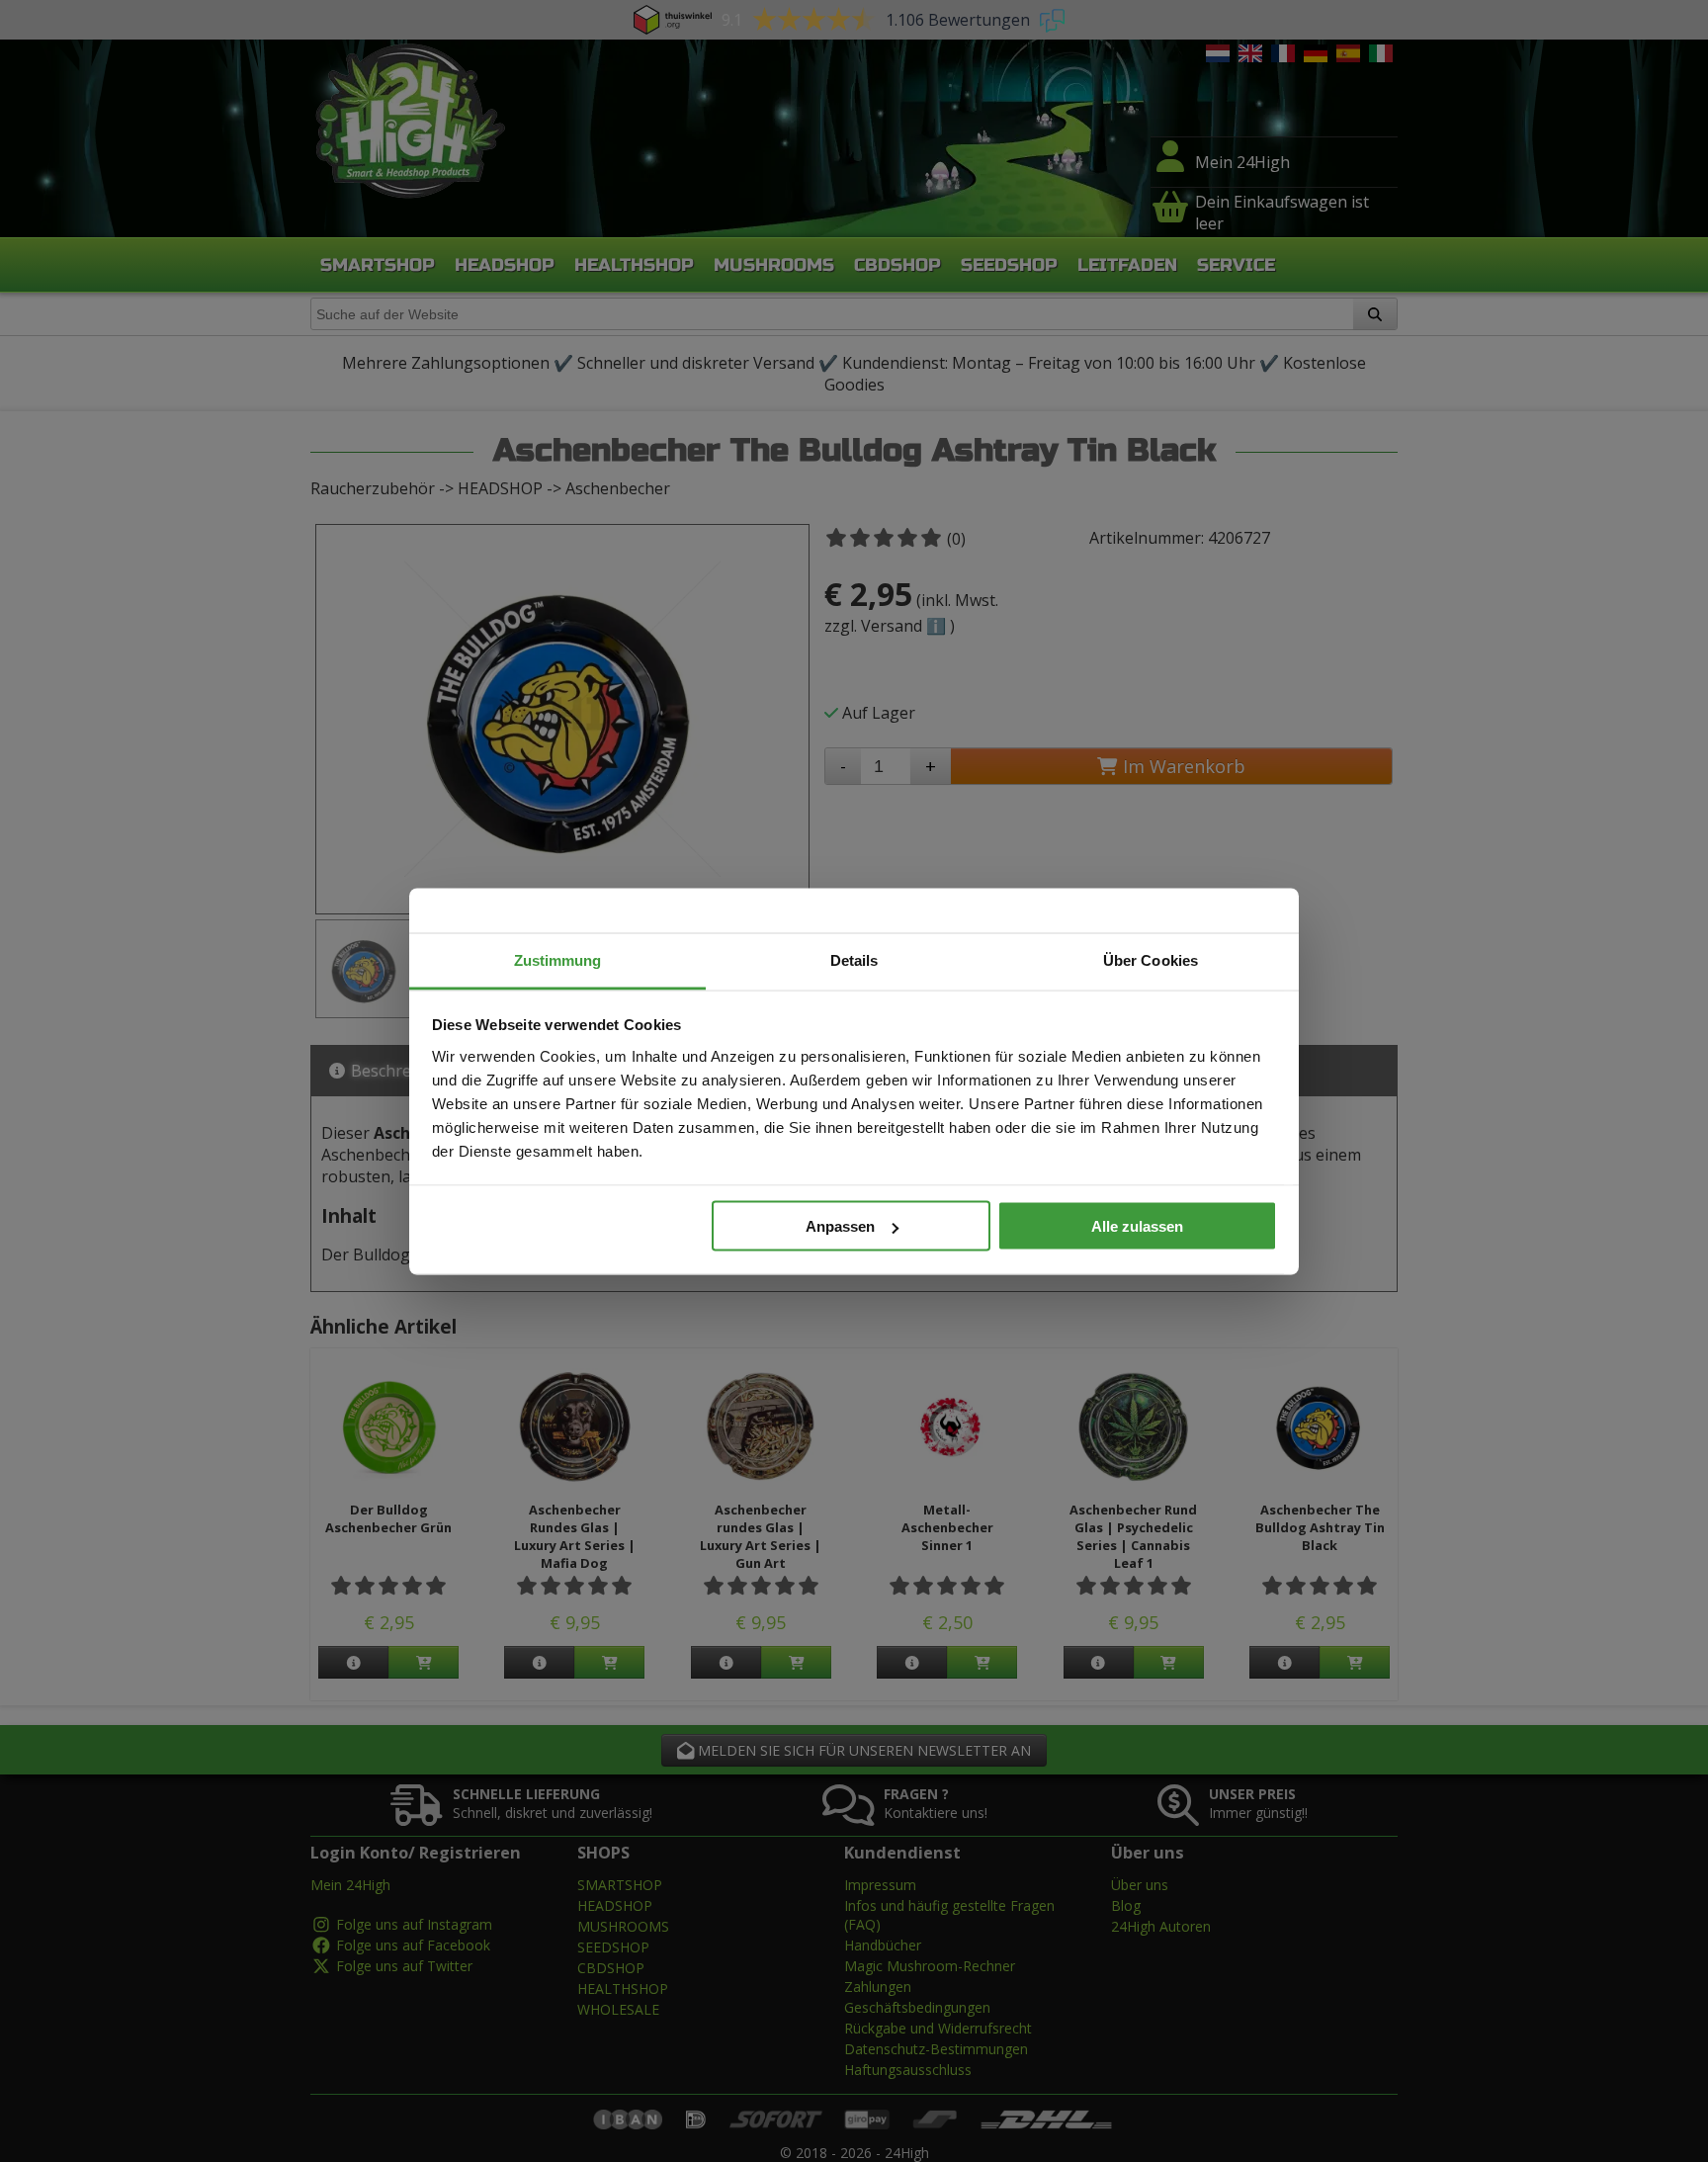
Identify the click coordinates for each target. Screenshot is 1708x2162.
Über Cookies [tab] (1151, 959)
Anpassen (840, 1226)
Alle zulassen (1137, 1226)
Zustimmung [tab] (558, 959)
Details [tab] (854, 959)
